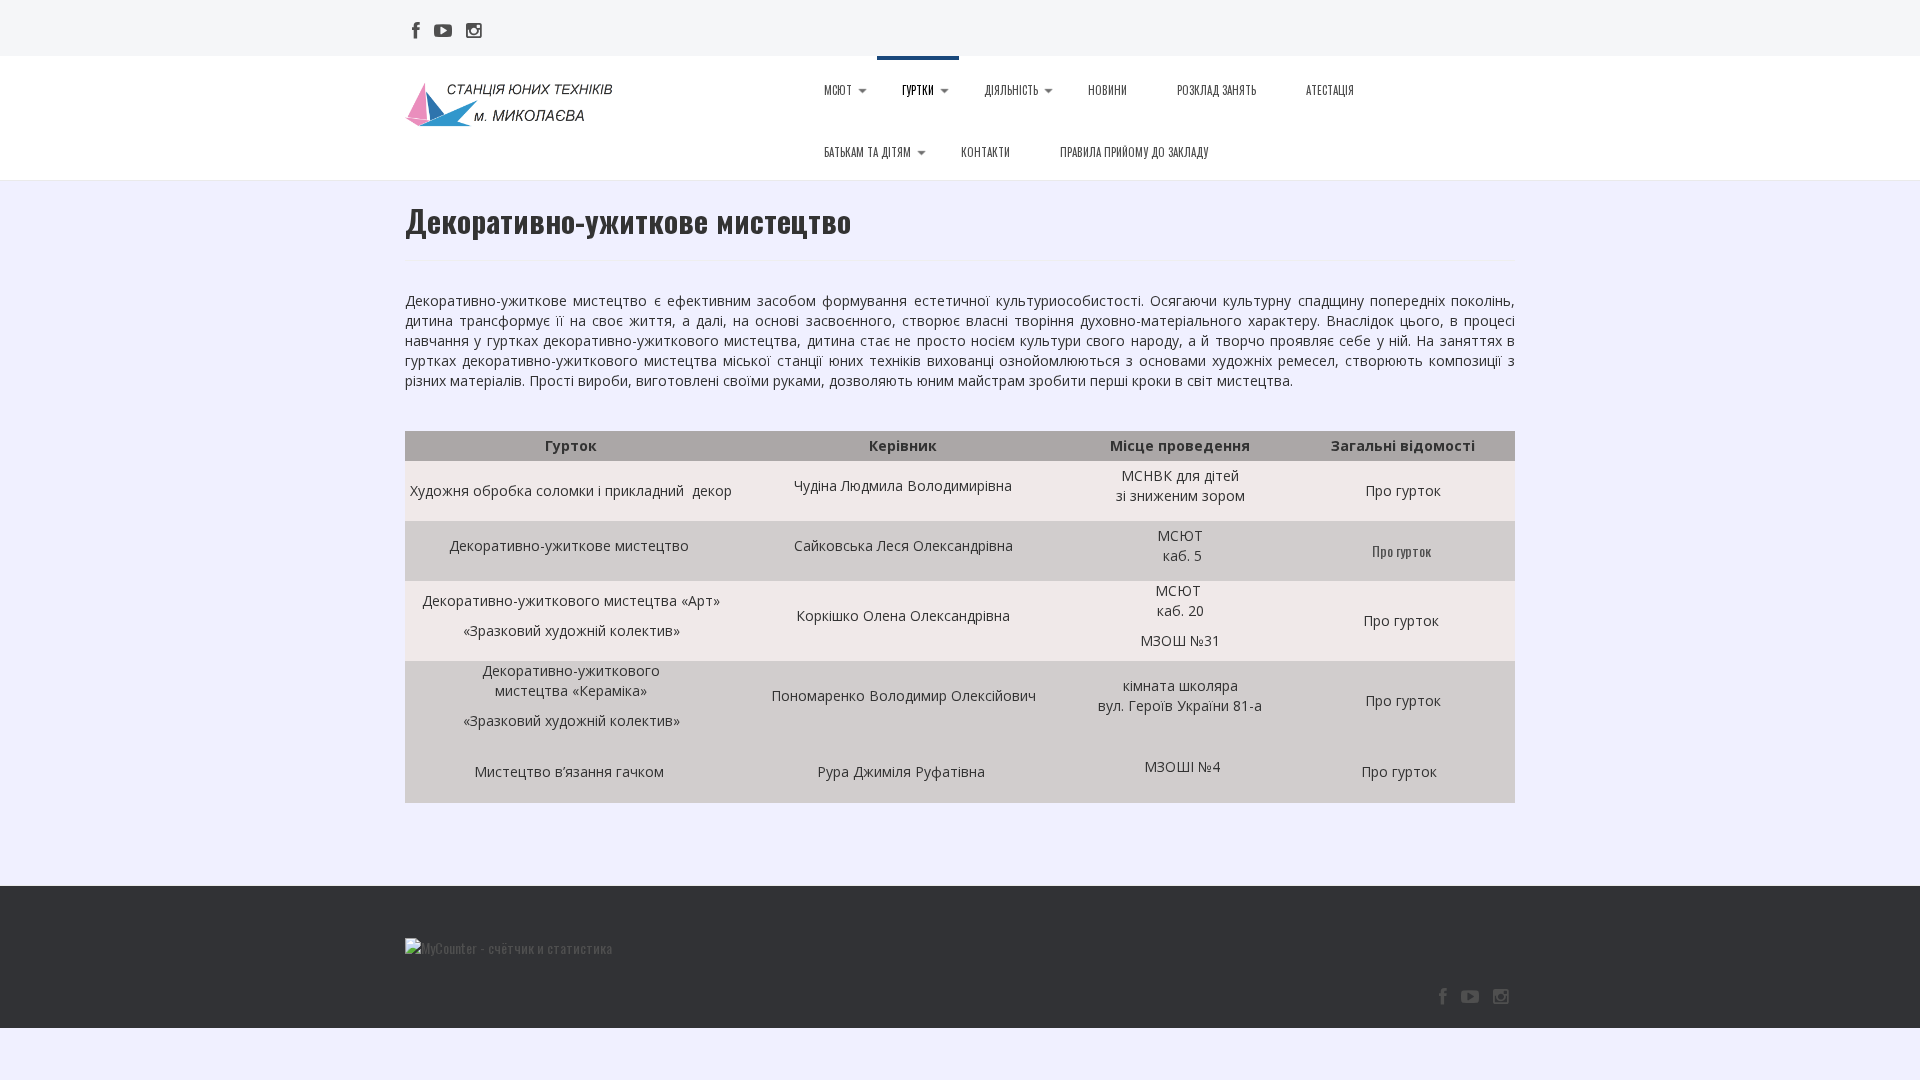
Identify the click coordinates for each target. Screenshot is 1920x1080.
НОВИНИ (1107, 90)
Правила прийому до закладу (1134, 152)
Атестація (1330, 90)
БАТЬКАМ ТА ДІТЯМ (867, 152)
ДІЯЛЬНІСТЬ (1011, 90)
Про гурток (1403, 550)
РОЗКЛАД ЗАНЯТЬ (1216, 90)
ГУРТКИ (918, 90)
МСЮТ (838, 90)
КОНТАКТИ (985, 152)
